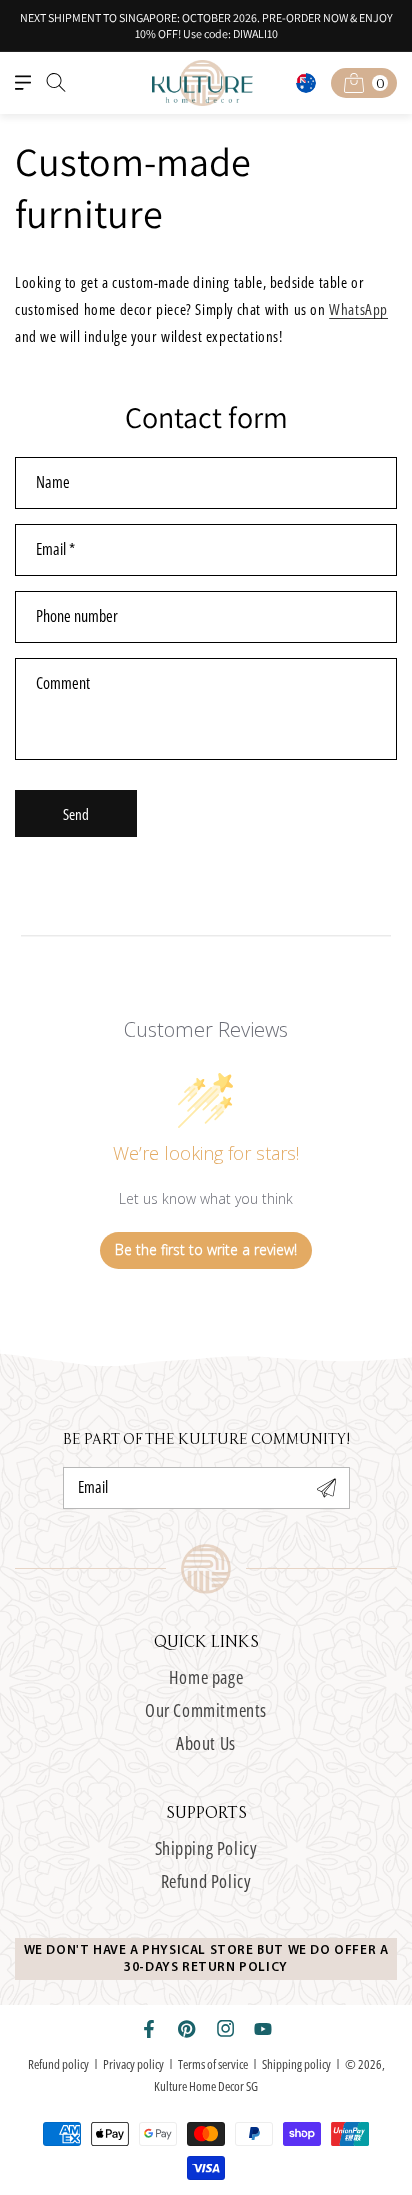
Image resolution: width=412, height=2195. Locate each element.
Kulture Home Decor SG (206, 2086)
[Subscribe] (327, 1488)
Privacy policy (133, 2064)
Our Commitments (206, 1710)
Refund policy (58, 2064)
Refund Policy (206, 1881)
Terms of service (213, 2064)
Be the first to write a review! (206, 1249)
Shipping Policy (206, 1848)
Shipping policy (296, 2064)
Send (76, 814)
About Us (206, 1743)
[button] (23, 83)
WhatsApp (358, 309)
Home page (206, 1677)
